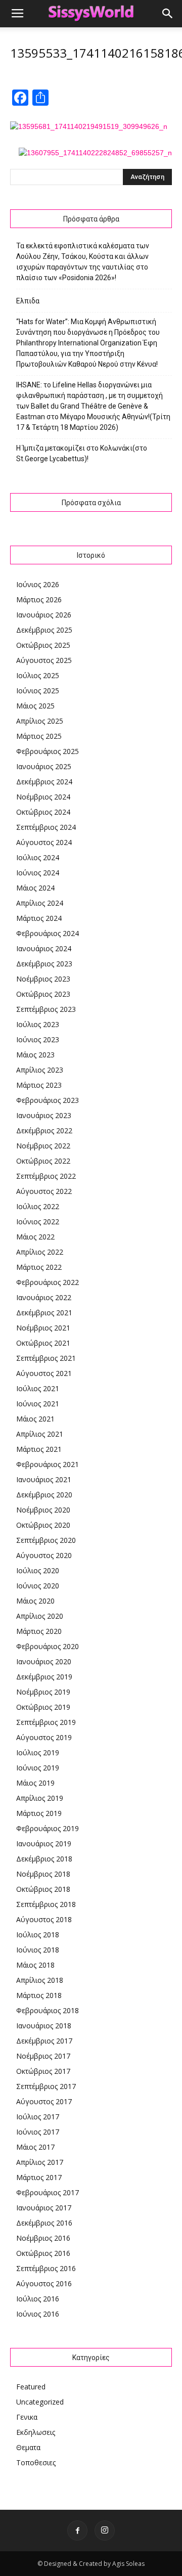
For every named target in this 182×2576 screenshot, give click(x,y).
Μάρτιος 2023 (39, 1085)
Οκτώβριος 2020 (43, 1525)
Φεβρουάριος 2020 (48, 1646)
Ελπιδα (28, 301)
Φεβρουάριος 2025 (48, 751)
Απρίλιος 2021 (40, 1434)
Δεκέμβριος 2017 (44, 2041)
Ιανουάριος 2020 (44, 1661)
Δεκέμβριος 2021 (44, 1313)
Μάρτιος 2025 (39, 736)
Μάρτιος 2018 (39, 1995)
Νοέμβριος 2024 (43, 797)
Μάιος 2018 (35, 1965)
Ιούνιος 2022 (38, 1222)
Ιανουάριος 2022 (44, 1297)
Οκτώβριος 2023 (43, 994)
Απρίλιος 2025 (40, 721)
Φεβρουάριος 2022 (48, 1282)
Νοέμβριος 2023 (43, 979)
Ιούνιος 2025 (38, 691)
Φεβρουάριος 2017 (48, 2192)
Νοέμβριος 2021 (43, 1328)
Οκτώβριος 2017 (43, 2071)
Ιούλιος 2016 (38, 2299)
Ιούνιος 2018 (38, 1950)
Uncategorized (40, 2402)
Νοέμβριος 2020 (43, 1510)
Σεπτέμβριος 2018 (46, 1904)
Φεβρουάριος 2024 (48, 933)
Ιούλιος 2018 (38, 1935)
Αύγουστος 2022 (44, 1191)
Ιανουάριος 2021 (44, 1479)
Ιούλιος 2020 (38, 1570)
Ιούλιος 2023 (38, 1024)
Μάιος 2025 (35, 706)
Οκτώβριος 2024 (43, 812)
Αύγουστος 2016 (44, 2283)
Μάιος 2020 (35, 1601)
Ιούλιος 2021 (38, 1388)
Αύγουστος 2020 (44, 1555)
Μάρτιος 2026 (39, 599)
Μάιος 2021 (35, 1419)
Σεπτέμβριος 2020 (46, 1540)
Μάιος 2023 (35, 1055)
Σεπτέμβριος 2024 (46, 827)
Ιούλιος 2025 (38, 675)
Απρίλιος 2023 (40, 1070)
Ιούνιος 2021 (38, 1404)
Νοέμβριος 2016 (43, 2238)
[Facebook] (77, 2530)
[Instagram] (105, 2530)
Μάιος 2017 (35, 2147)
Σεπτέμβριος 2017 (46, 2086)
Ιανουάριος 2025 (44, 766)
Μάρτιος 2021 (39, 1449)
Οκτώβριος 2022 (43, 1161)
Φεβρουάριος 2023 (48, 1100)
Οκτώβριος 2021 (43, 1343)
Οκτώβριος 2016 (43, 2253)
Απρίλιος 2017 (40, 2162)
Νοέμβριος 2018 (43, 1874)
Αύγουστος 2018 (44, 1919)
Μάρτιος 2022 (39, 1267)
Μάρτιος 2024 (39, 918)
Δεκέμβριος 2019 (44, 1677)
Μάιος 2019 (35, 1783)
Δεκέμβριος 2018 (44, 1859)
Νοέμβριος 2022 (43, 1146)
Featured (31, 2387)
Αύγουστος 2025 (44, 660)
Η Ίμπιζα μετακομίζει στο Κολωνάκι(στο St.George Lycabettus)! (82, 453)
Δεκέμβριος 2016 (44, 2223)
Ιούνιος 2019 (38, 1768)
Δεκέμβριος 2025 (44, 630)
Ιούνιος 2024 (38, 873)
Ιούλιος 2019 (38, 1752)
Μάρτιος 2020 (39, 1631)
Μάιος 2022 (35, 1237)
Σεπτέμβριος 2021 (46, 1358)
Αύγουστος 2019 (44, 1737)
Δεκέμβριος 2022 (44, 1130)
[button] (168, 14)
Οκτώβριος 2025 (43, 645)
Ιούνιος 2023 (38, 1039)
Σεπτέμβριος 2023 (46, 1009)
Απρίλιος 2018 (40, 1980)
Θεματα (28, 2447)
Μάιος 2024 (35, 888)
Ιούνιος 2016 (38, 2314)
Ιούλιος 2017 (38, 2117)
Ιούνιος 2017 (38, 2132)
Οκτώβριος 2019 (43, 1707)
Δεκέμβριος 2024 (44, 782)
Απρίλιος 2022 (40, 1252)
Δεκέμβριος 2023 (44, 964)
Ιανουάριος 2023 (44, 1115)
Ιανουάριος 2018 (44, 2026)
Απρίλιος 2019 (40, 1798)
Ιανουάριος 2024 (44, 948)
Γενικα (27, 2417)
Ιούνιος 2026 (38, 584)
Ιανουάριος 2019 (44, 1844)
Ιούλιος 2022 (38, 1206)
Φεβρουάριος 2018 (48, 2010)
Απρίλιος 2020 (40, 1616)
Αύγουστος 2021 (44, 1373)
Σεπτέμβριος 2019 (46, 1722)
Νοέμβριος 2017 (43, 2056)
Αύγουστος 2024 (44, 842)
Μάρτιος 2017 (39, 2177)
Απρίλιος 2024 (40, 903)
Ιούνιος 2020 (38, 1586)
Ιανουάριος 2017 (44, 2208)
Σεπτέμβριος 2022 (46, 1176)
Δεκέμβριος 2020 (44, 1495)
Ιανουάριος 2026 (44, 615)
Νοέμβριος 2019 (43, 1692)
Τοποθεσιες (36, 2462)
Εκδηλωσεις (36, 2432)
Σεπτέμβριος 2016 (46, 2268)
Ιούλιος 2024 (38, 857)
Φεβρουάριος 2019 (48, 1828)
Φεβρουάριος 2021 (48, 1464)
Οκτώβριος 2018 (43, 1889)
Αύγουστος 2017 (44, 2101)
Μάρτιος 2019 (39, 1813)
